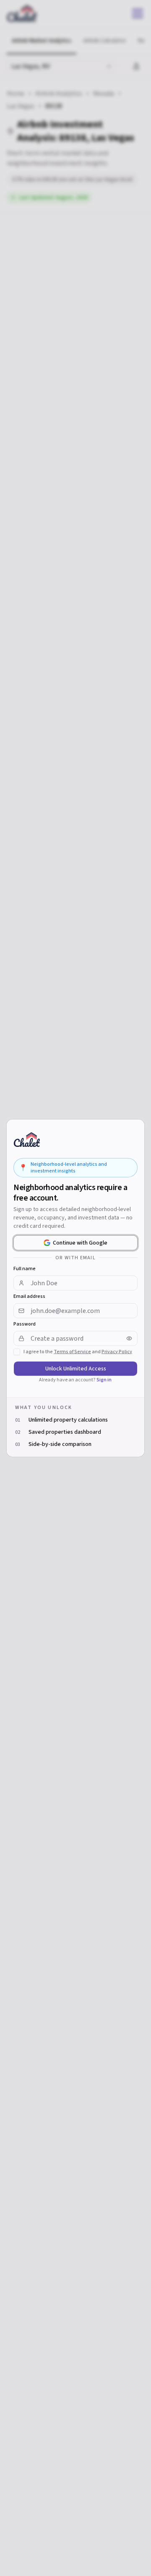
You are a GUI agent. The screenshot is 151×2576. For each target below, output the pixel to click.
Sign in (104, 1379)
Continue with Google (80, 1242)
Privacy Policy (117, 1351)
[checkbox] (17, 1352)
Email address (29, 1296)
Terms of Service (72, 1351)
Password (25, 1324)
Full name (25, 1268)
